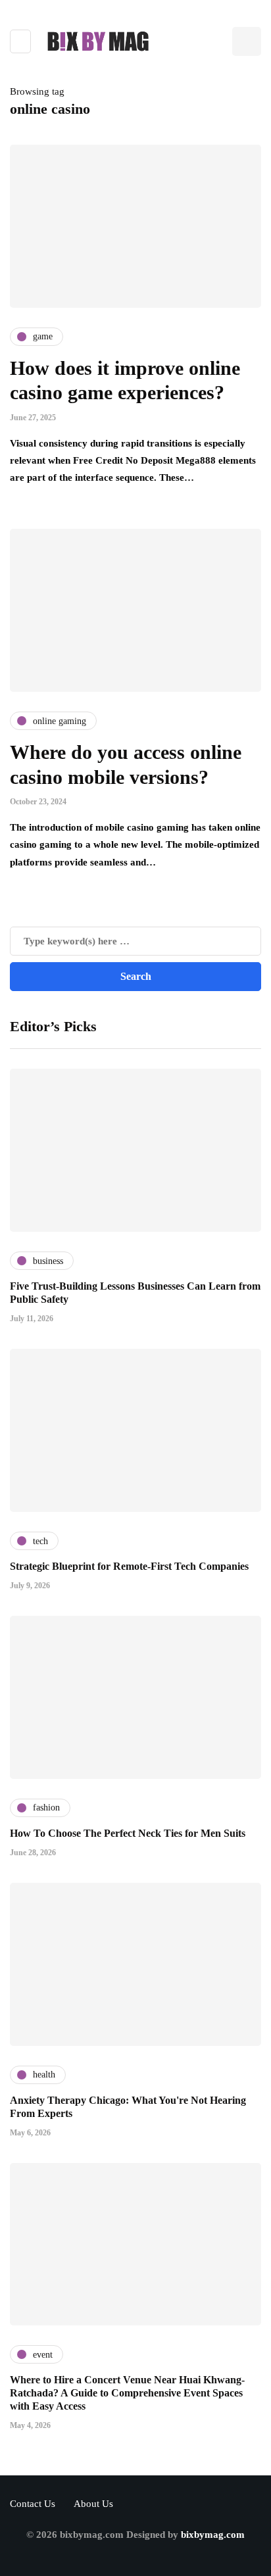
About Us (93, 2504)
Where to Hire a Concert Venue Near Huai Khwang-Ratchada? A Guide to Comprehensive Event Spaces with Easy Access (127, 2393)
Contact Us (33, 2504)
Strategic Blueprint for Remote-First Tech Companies (129, 1566)
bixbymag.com (213, 2535)
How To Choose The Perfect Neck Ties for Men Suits (128, 1833)
